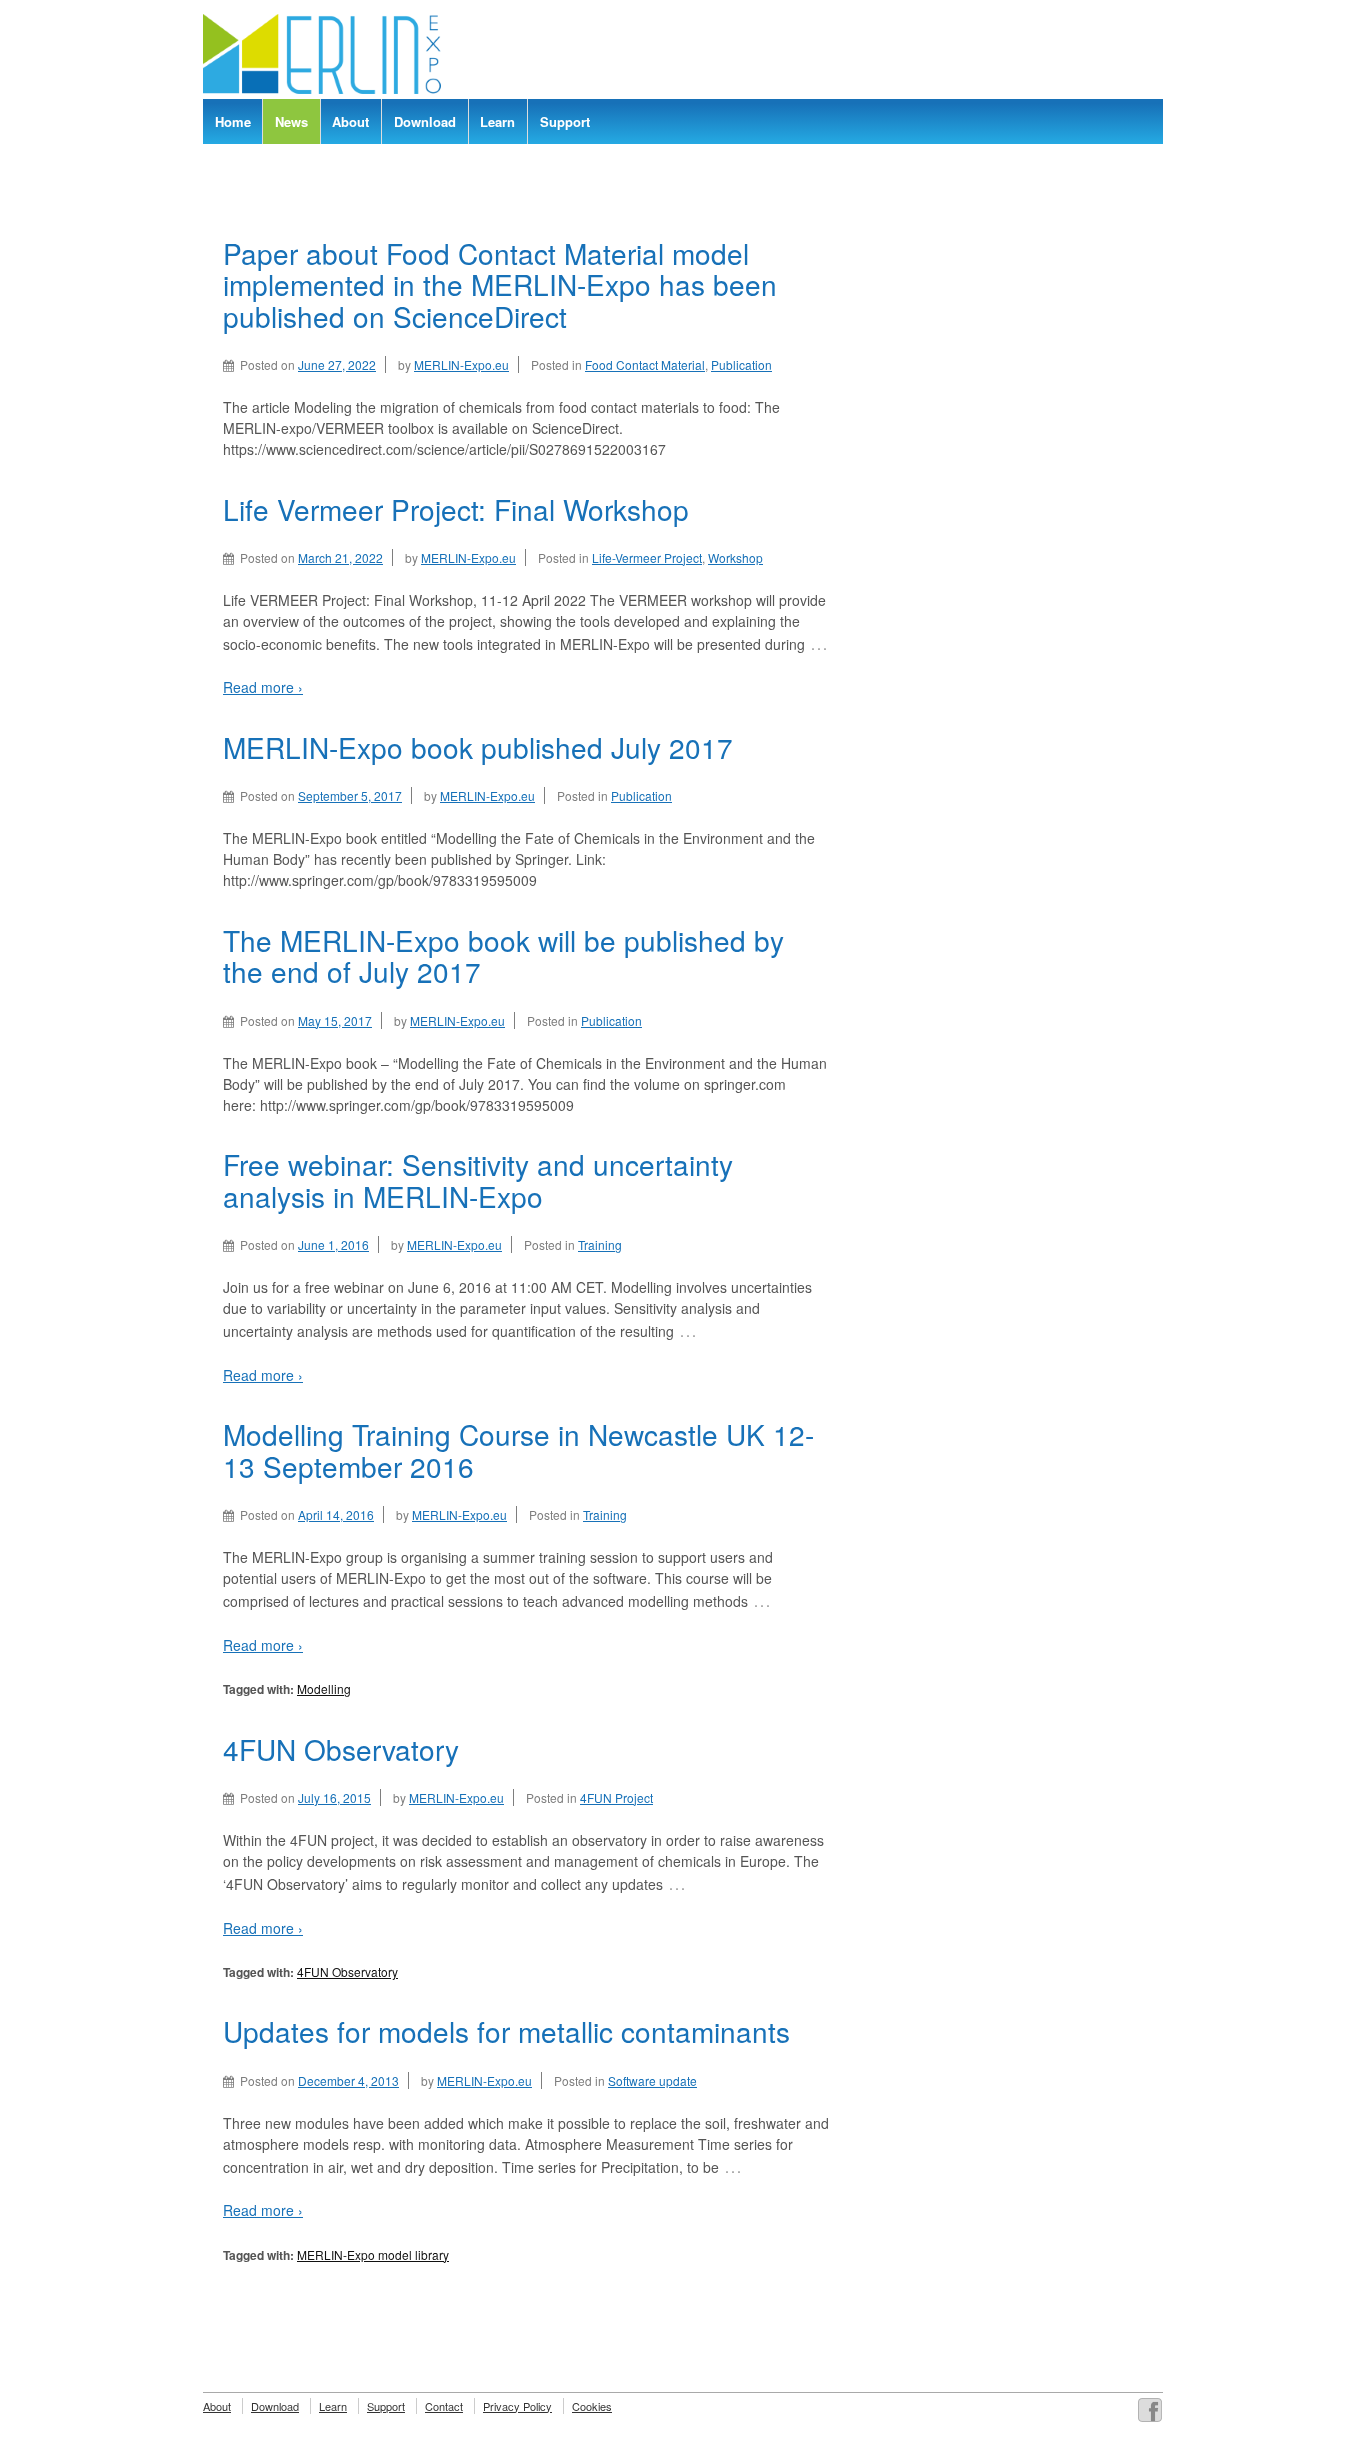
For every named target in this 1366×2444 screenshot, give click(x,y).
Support (565, 121)
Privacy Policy (517, 2406)
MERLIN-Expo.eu (461, 364)
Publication (741, 364)
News (291, 121)
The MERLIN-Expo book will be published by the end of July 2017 (503, 956)
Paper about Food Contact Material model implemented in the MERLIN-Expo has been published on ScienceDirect (500, 284)
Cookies (592, 2406)
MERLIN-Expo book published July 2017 (478, 747)
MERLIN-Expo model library (373, 2254)
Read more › (263, 687)
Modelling (324, 1688)
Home (233, 121)
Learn (497, 121)
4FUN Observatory (341, 1749)
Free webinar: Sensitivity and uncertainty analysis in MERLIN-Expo (478, 1180)
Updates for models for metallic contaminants (506, 2031)
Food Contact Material (645, 364)
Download (425, 121)
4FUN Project (616, 1797)
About (350, 121)
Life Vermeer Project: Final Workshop (456, 509)
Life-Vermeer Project (647, 557)
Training (600, 1244)
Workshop (735, 557)
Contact (444, 2406)
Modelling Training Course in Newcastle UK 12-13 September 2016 (518, 1450)
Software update (652, 2080)
